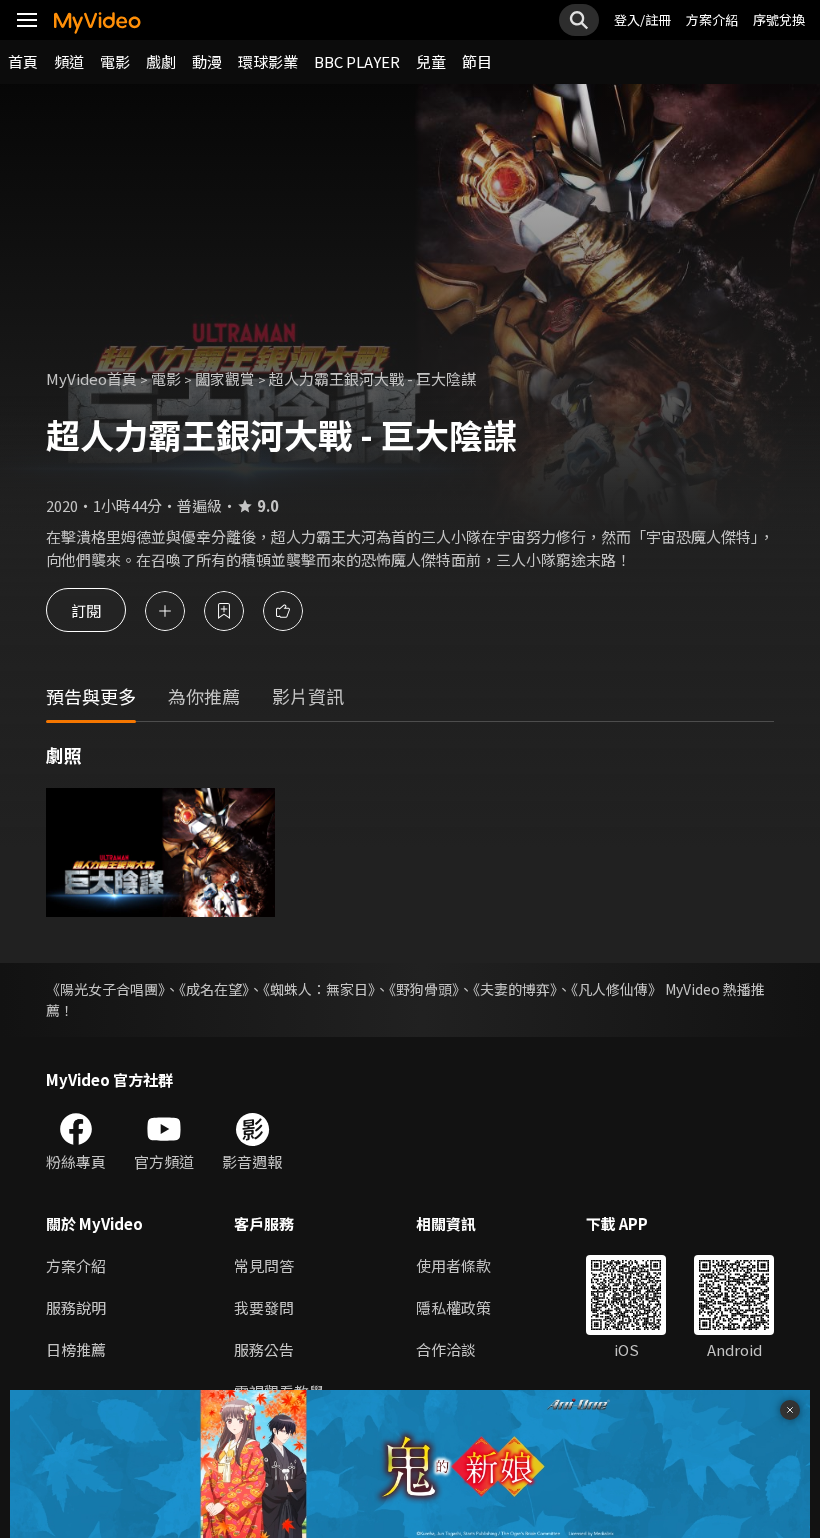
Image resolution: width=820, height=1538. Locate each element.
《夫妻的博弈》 (515, 989)
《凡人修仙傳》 (616, 989)
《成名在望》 (214, 989)
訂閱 (86, 610)
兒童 (431, 61)
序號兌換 (779, 19)
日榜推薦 (76, 1349)
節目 (477, 61)
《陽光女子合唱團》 (105, 989)
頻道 (69, 61)
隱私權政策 (453, 1307)
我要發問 (264, 1307)
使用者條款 (453, 1265)
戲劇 (161, 61)
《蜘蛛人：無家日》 (319, 989)
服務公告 (264, 1349)
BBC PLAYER (357, 61)
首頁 (23, 61)
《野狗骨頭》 (424, 989)
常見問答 (264, 1265)
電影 (115, 61)
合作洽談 (446, 1349)
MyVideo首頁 (91, 378)
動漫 (207, 61)
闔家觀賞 (225, 378)
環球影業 (268, 61)
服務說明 (76, 1307)
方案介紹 (712, 19)
